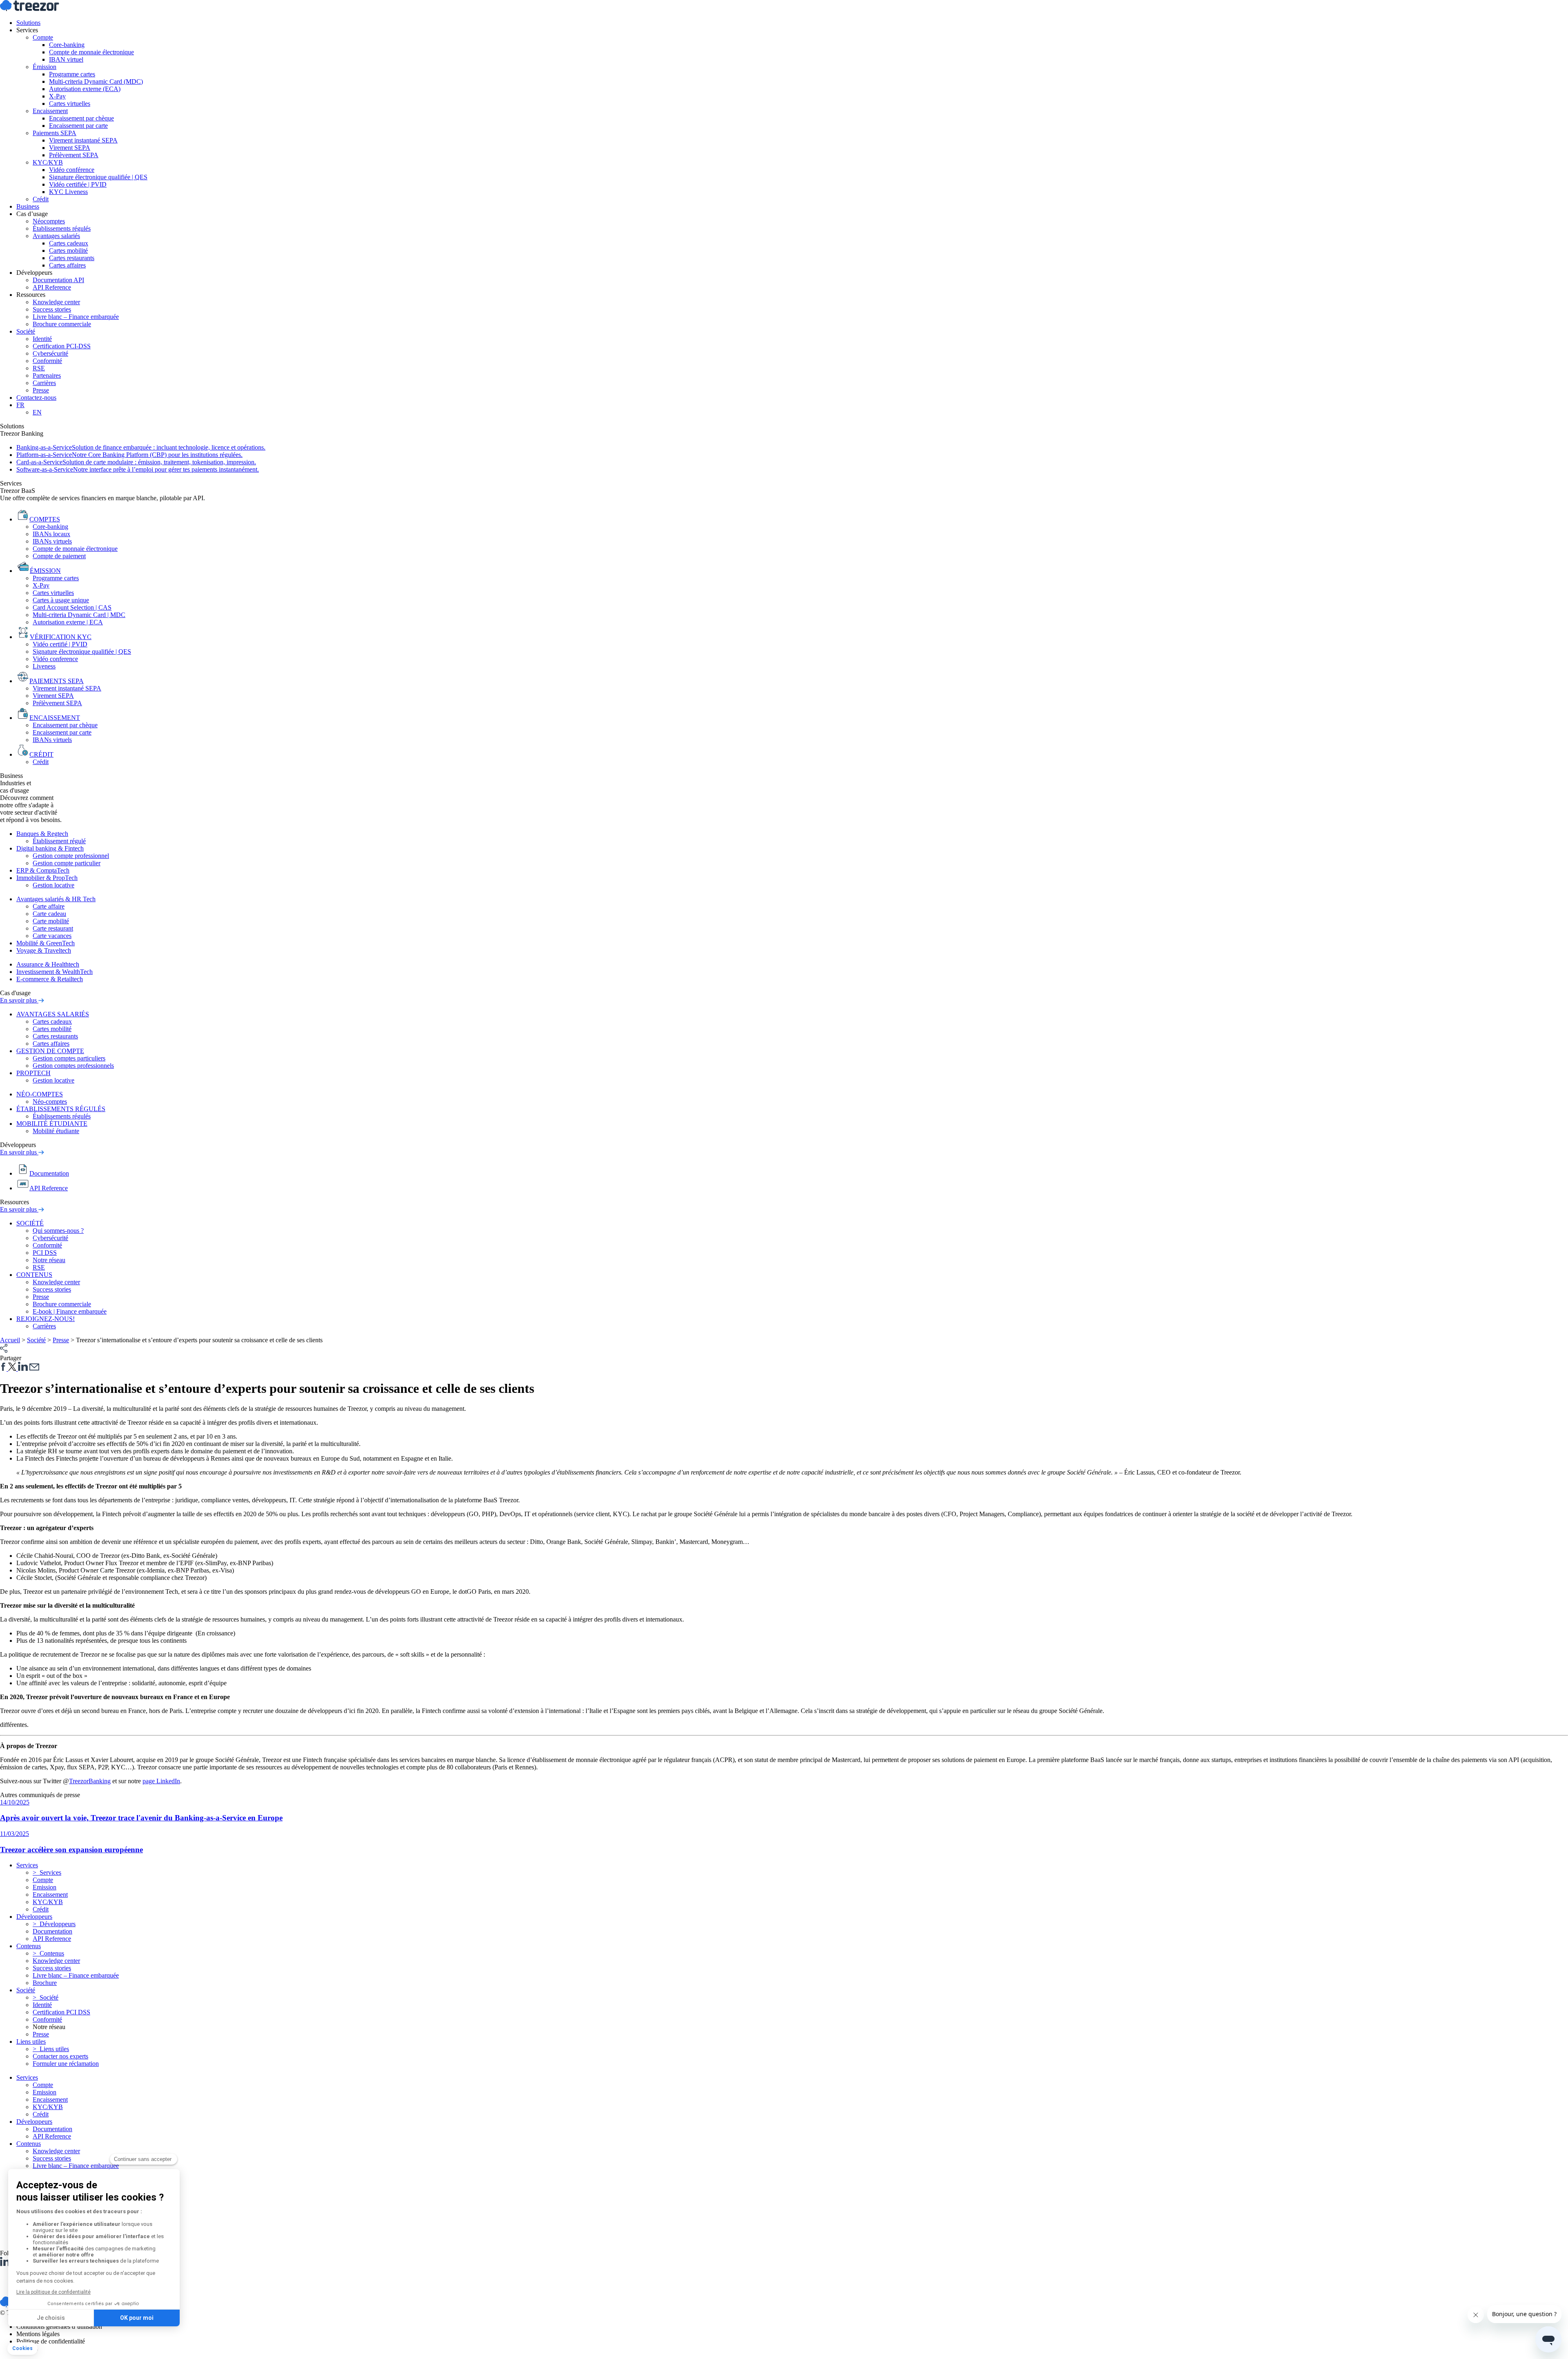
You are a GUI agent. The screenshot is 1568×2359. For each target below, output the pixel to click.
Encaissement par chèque (81, 118)
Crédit (41, 199)
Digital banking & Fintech (50, 848)
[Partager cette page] (4, 1351)
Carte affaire (49, 906)
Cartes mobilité (68, 251)
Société (26, 331)
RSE (39, 368)
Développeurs (34, 273)
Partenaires (47, 375)
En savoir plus (19, 1000)
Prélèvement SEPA (74, 155)
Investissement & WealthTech (55, 972)
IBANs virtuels (52, 541)
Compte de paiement (59, 556)
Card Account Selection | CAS (72, 607)
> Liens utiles (51, 2049)
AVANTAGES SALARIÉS (53, 1014)
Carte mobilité (51, 921)
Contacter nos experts (60, 2056)
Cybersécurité (50, 353)
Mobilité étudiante (56, 1131)
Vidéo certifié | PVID (60, 644)
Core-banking (67, 45)
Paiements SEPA (55, 133)
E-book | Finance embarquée (70, 1311)
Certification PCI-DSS (62, 346)
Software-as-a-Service (138, 469)
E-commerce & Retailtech (50, 979)
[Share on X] (13, 1369)
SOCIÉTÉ (30, 1223)
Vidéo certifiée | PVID (78, 184)
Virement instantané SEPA (83, 140)
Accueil (10, 1340)
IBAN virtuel (66, 59)
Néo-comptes (50, 1102)
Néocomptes (49, 221)
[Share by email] (34, 1369)
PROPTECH (33, 1073)
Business (28, 206)
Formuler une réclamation (66, 2064)
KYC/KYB (48, 162)
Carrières (44, 383)
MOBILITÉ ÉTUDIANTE (52, 1124)
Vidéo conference (55, 659)
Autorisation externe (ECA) (85, 89)
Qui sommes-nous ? (58, 1231)
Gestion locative (53, 885)
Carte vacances (52, 936)
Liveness (44, 666)
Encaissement (50, 111)
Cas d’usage (32, 214)
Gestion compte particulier (67, 863)
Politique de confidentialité (51, 2341)
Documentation (52, 1931)
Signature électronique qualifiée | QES (98, 177)
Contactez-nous (36, 398)
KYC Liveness (68, 192)
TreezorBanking (90, 1781)
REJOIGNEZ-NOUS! (46, 1319)
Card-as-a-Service (136, 462)
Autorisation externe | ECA (68, 622)
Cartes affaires (67, 265)
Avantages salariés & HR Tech (56, 899)
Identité (42, 339)
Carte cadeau (49, 914)
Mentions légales (38, 2334)
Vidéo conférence (72, 170)
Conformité (47, 361)
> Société (46, 1997)
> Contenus (48, 1953)
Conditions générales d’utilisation (59, 2327)
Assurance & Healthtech (48, 964)
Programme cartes (72, 74)
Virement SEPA (70, 148)
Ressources (31, 295)
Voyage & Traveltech (44, 950)
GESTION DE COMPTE (50, 1051)
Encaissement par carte (78, 126)
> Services (47, 1872)
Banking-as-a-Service (141, 447)
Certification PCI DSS (61, 2012)
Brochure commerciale (62, 324)
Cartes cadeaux (69, 243)
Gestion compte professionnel (71, 856)
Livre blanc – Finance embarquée (76, 317)
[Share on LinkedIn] (23, 1369)
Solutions (28, 23)
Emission (45, 1887)
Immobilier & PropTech (47, 878)
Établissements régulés (62, 228)
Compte (43, 37)
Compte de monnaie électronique (91, 52)
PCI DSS (45, 1253)
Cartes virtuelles (70, 104)
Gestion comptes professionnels (73, 1066)
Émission (45, 67)
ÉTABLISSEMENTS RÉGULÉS (61, 1109)
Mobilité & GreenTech (46, 943)
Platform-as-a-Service (129, 455)
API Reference (52, 287)
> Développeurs (54, 1924)
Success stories (52, 309)
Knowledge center (56, 302)
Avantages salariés (56, 236)
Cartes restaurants (72, 258)
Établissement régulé (59, 841)
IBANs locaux (51, 534)
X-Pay (57, 96)
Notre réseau (49, 1260)
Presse (41, 390)
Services (27, 30)
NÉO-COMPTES (40, 1094)
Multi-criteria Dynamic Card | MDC (79, 615)
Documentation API (58, 280)
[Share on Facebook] (4, 1369)
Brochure (45, 1983)
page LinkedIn (161, 1781)
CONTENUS (34, 1275)
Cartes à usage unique (61, 600)
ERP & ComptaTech (43, 870)
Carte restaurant (53, 928)
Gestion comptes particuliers (69, 1058)
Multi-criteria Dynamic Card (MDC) (96, 81)
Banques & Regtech (42, 834)
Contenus (29, 2144)
